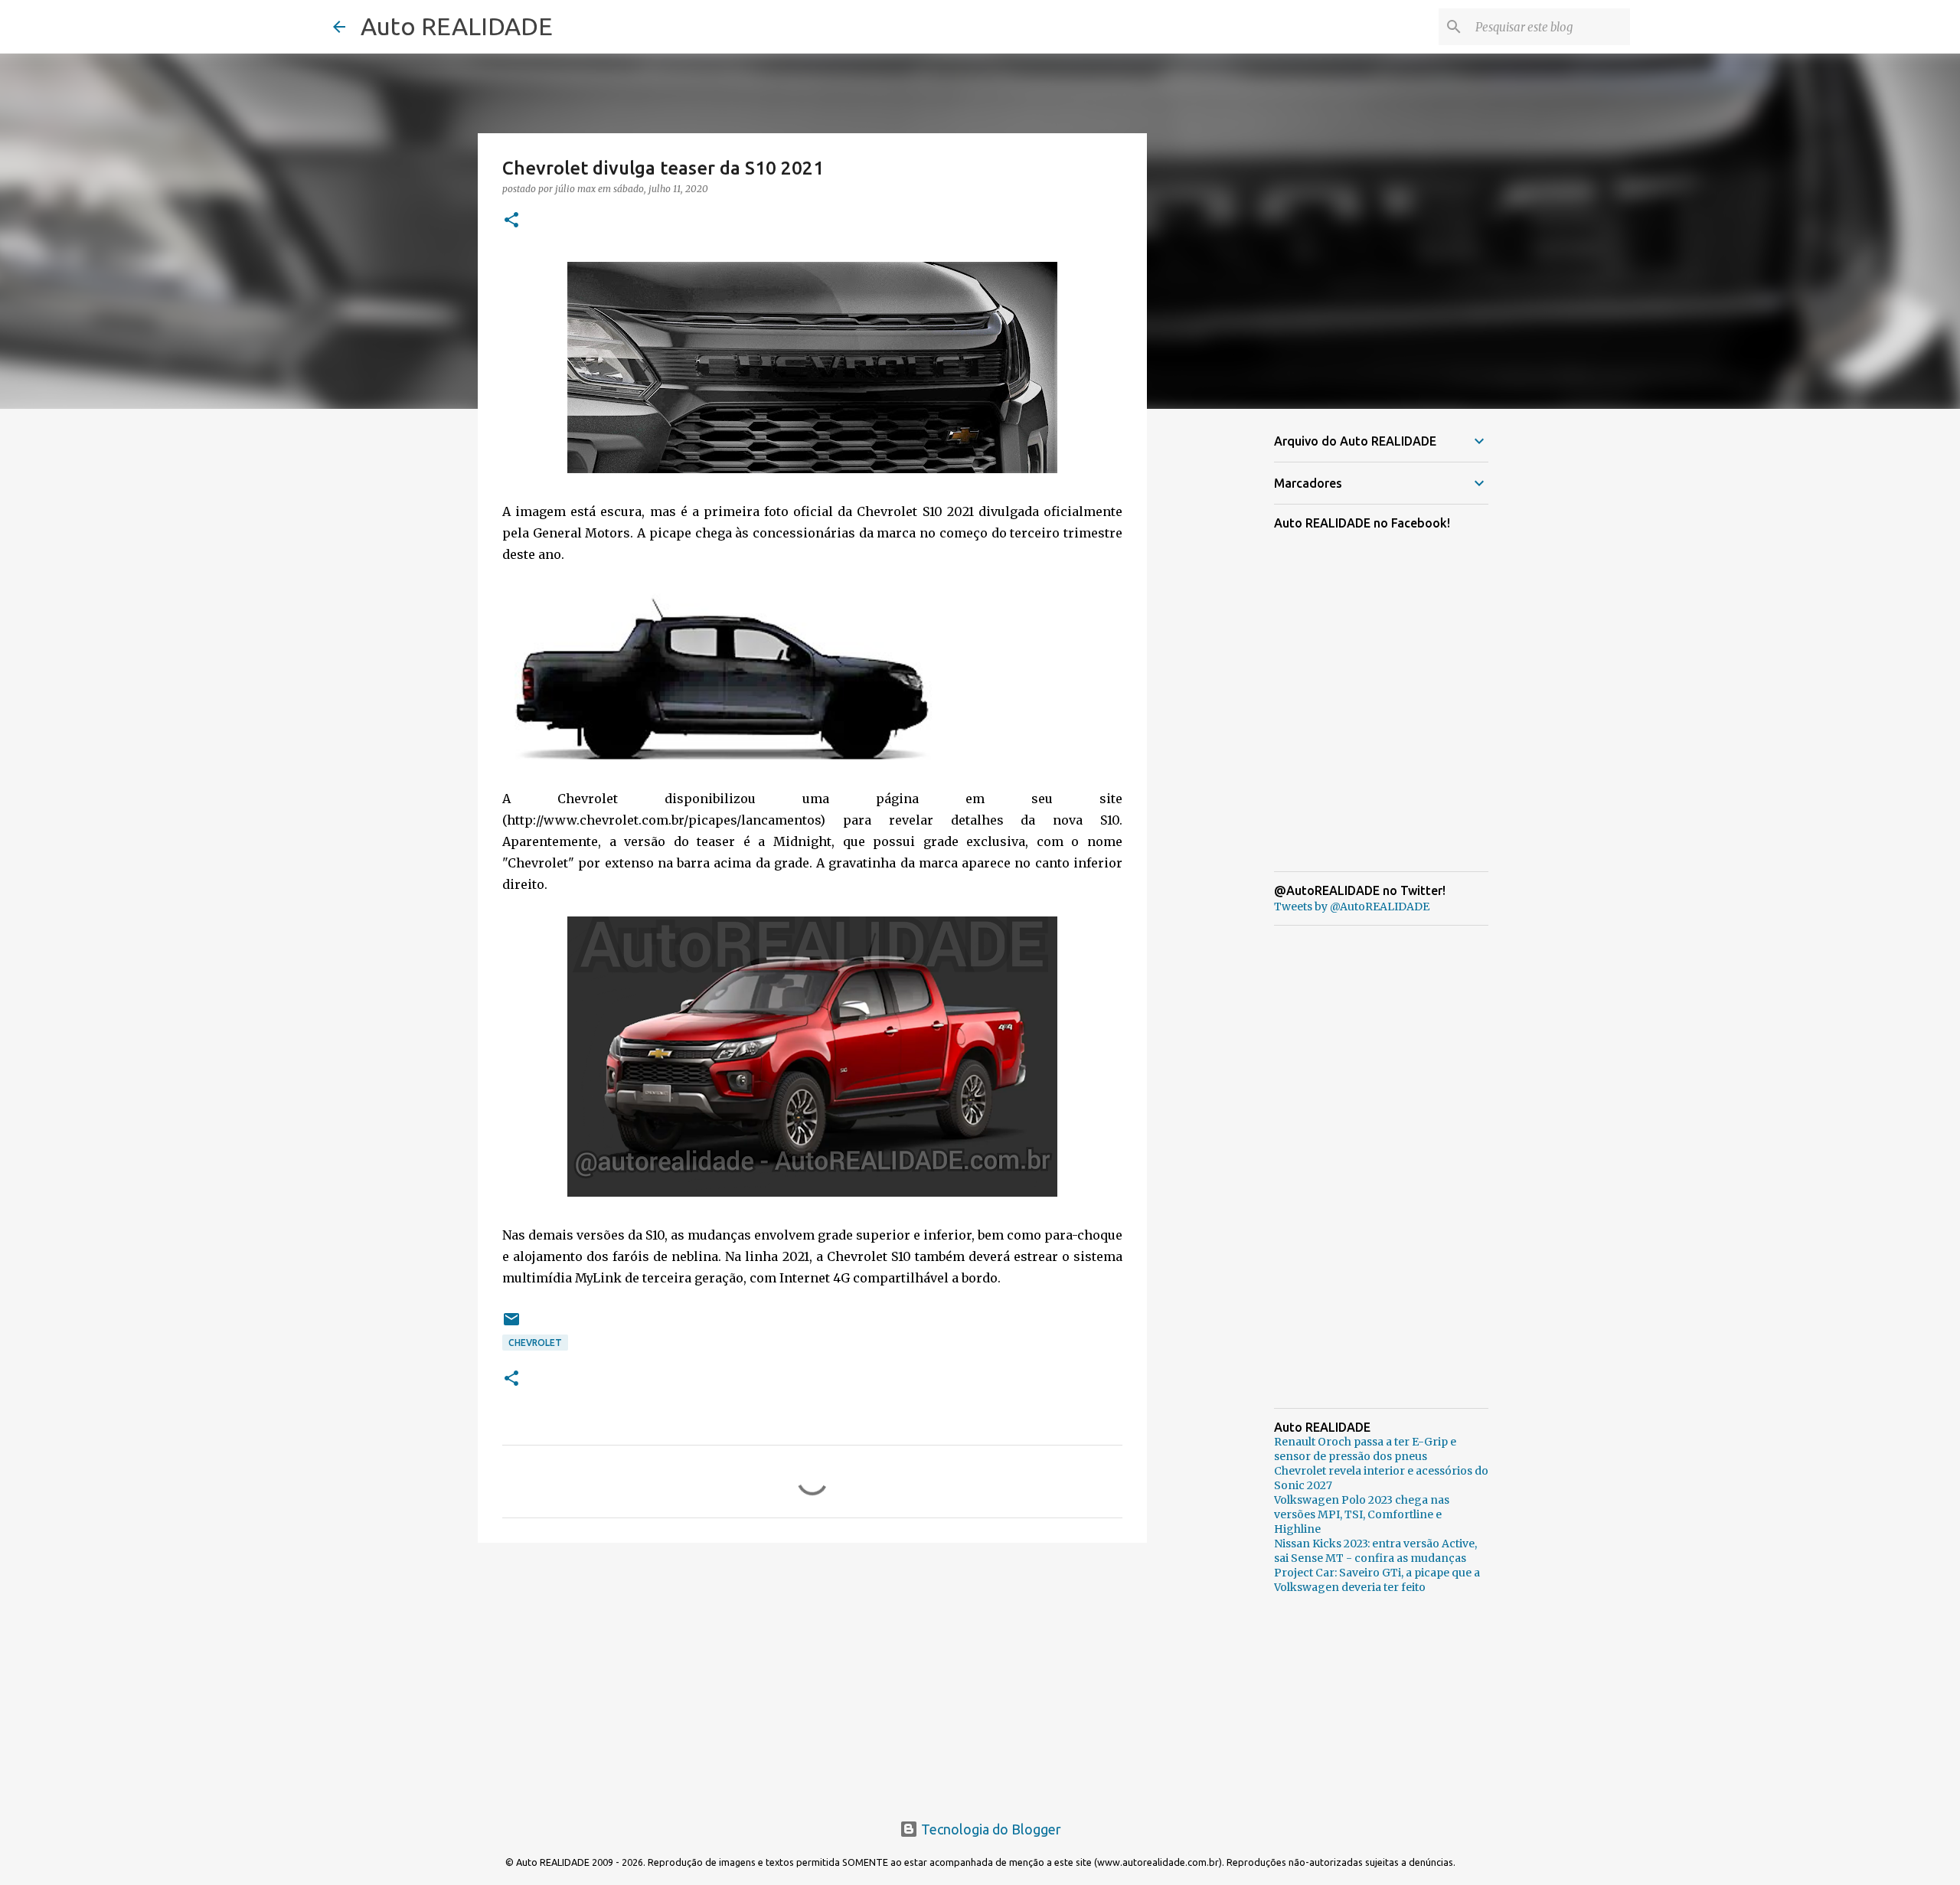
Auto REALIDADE (457, 26)
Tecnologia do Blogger (990, 1829)
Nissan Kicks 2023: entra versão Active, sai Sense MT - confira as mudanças (1375, 1551)
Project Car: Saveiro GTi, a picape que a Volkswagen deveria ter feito (1377, 1580)
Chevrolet (535, 1343)
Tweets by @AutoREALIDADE (1352, 907)
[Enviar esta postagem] (511, 1325)
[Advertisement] (812, 1673)
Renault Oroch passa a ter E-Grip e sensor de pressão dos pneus (1365, 1449)
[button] (511, 221)
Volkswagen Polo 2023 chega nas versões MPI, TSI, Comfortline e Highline (1362, 1514)
